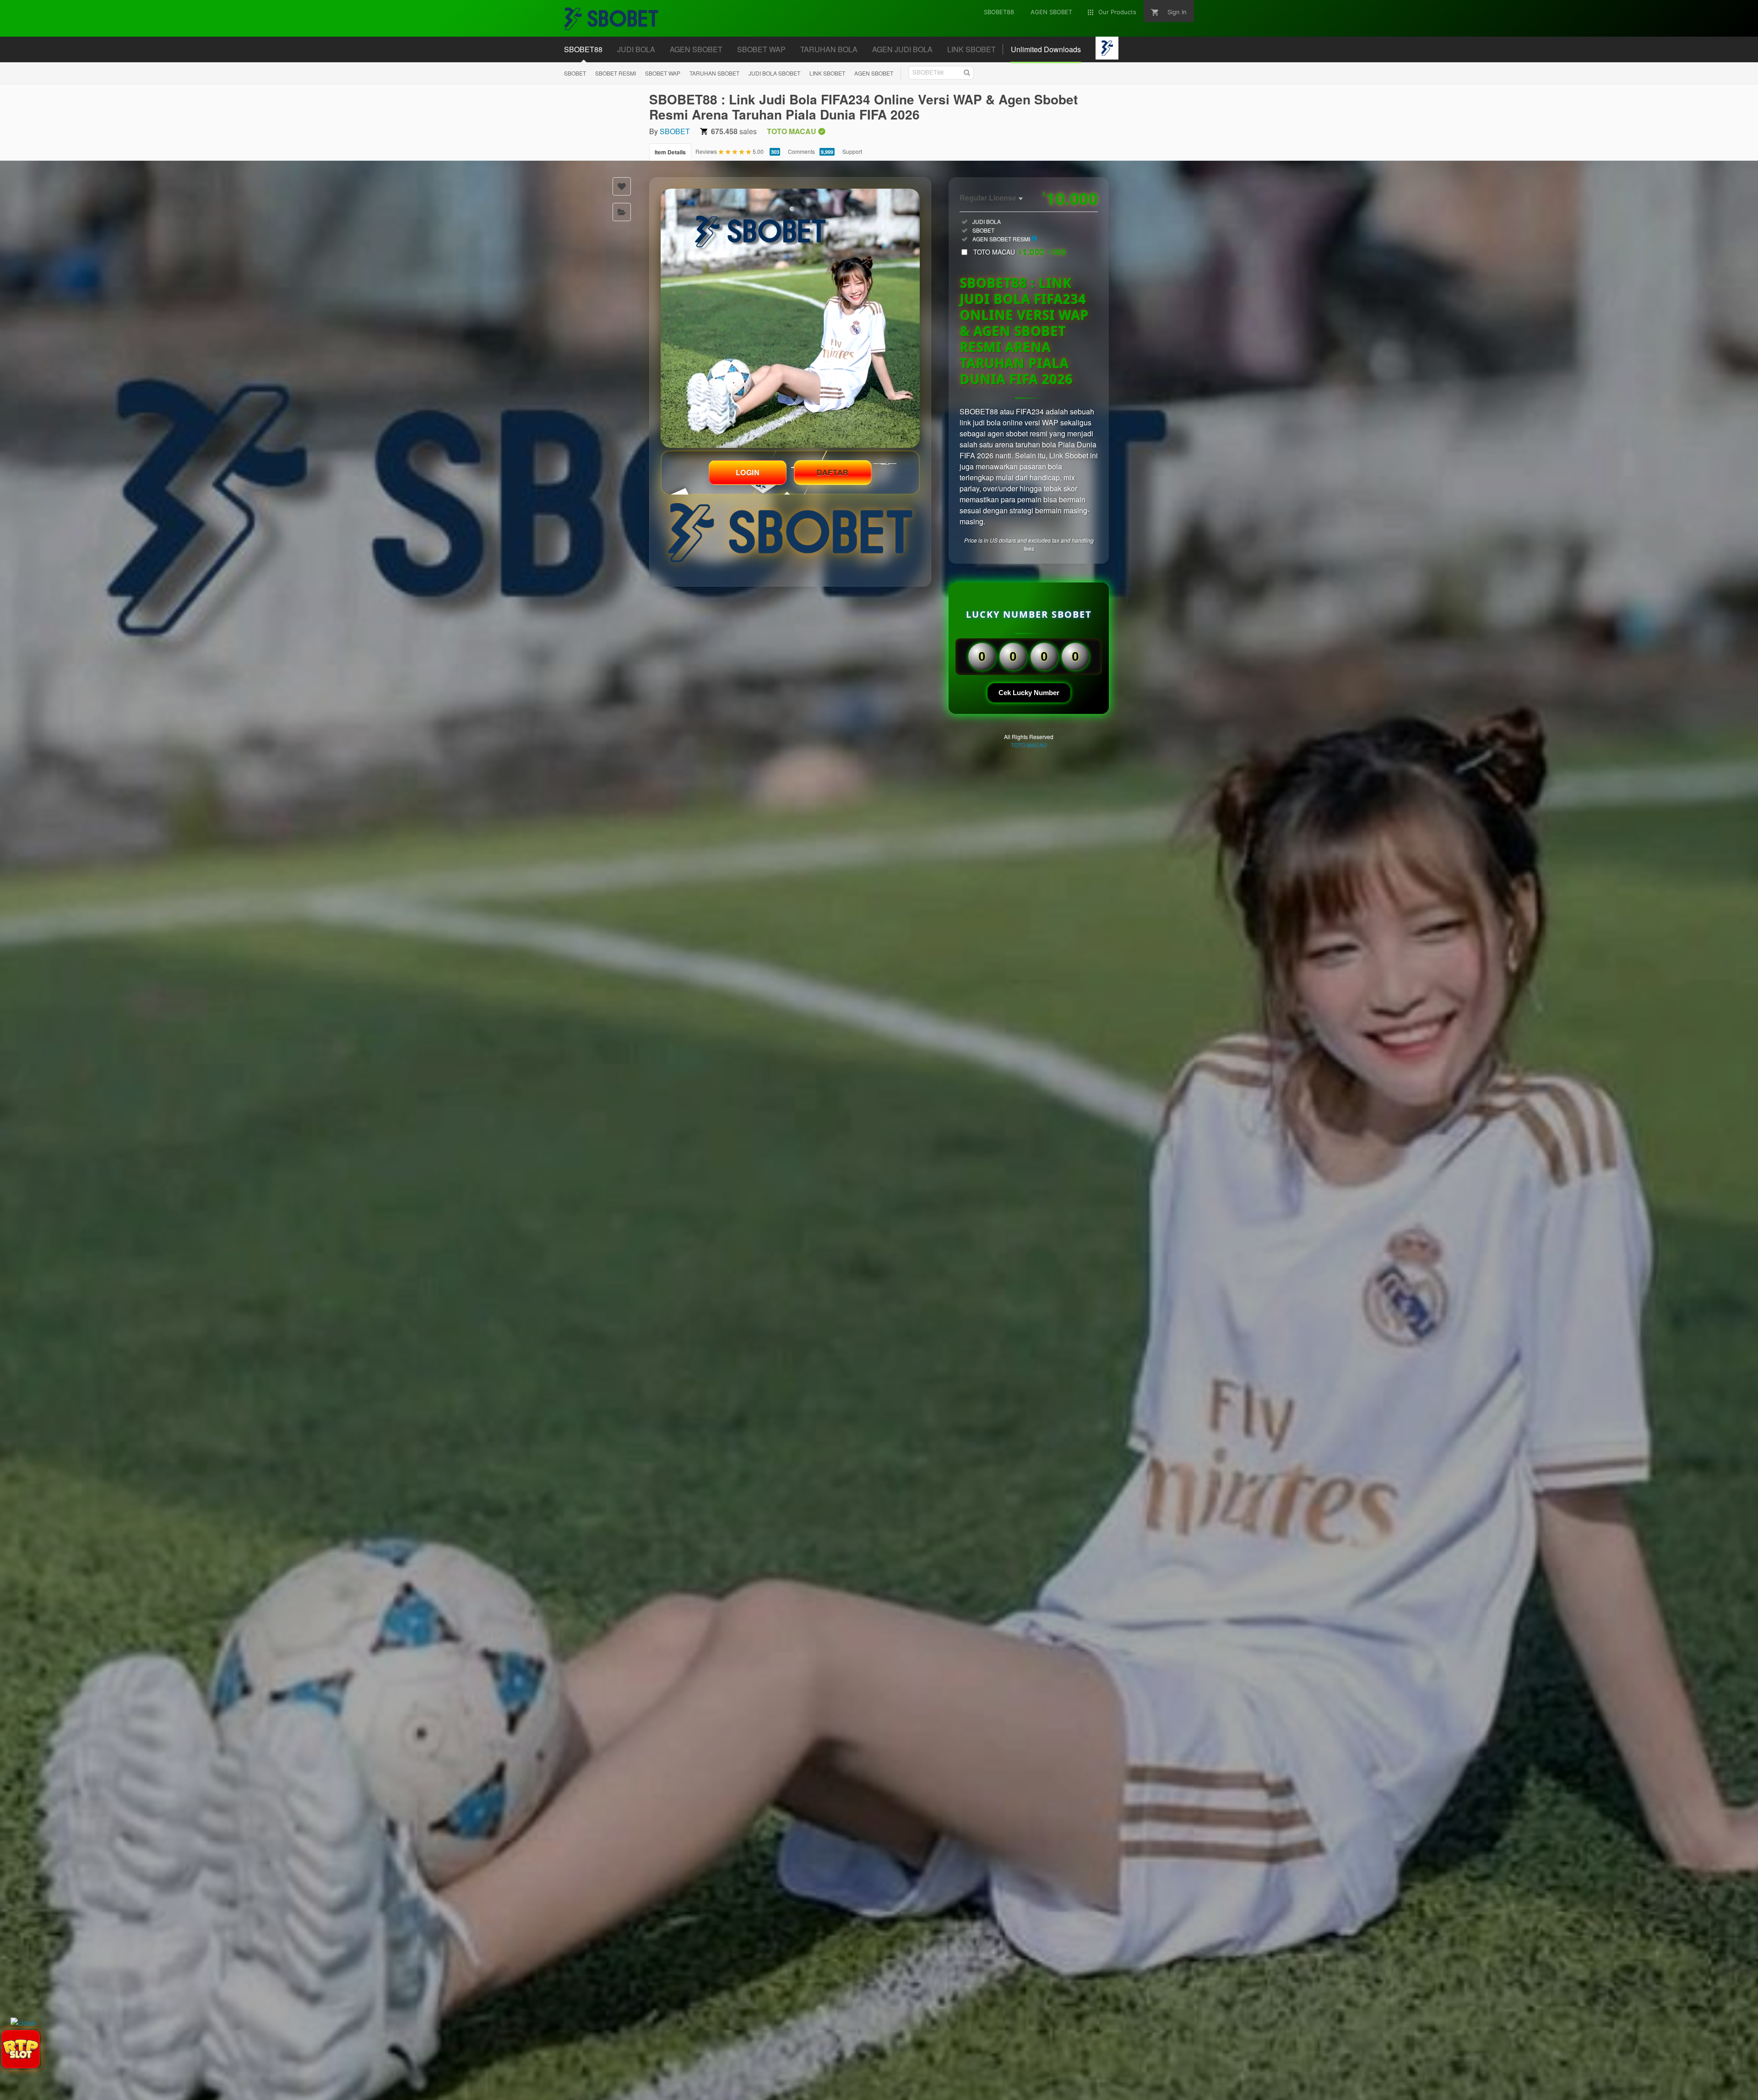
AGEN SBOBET (874, 73)
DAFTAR (833, 472)
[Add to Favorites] (622, 186)
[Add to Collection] (622, 212)
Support (852, 151)
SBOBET (575, 73)
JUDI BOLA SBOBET (774, 73)
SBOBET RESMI (616, 73)
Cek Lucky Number (1029, 693)
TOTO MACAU (1020, 252)
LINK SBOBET (827, 73)
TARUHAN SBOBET (714, 73)
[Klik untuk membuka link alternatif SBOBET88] (790, 318)
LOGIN (748, 472)
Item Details (670, 152)
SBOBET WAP (663, 73)
